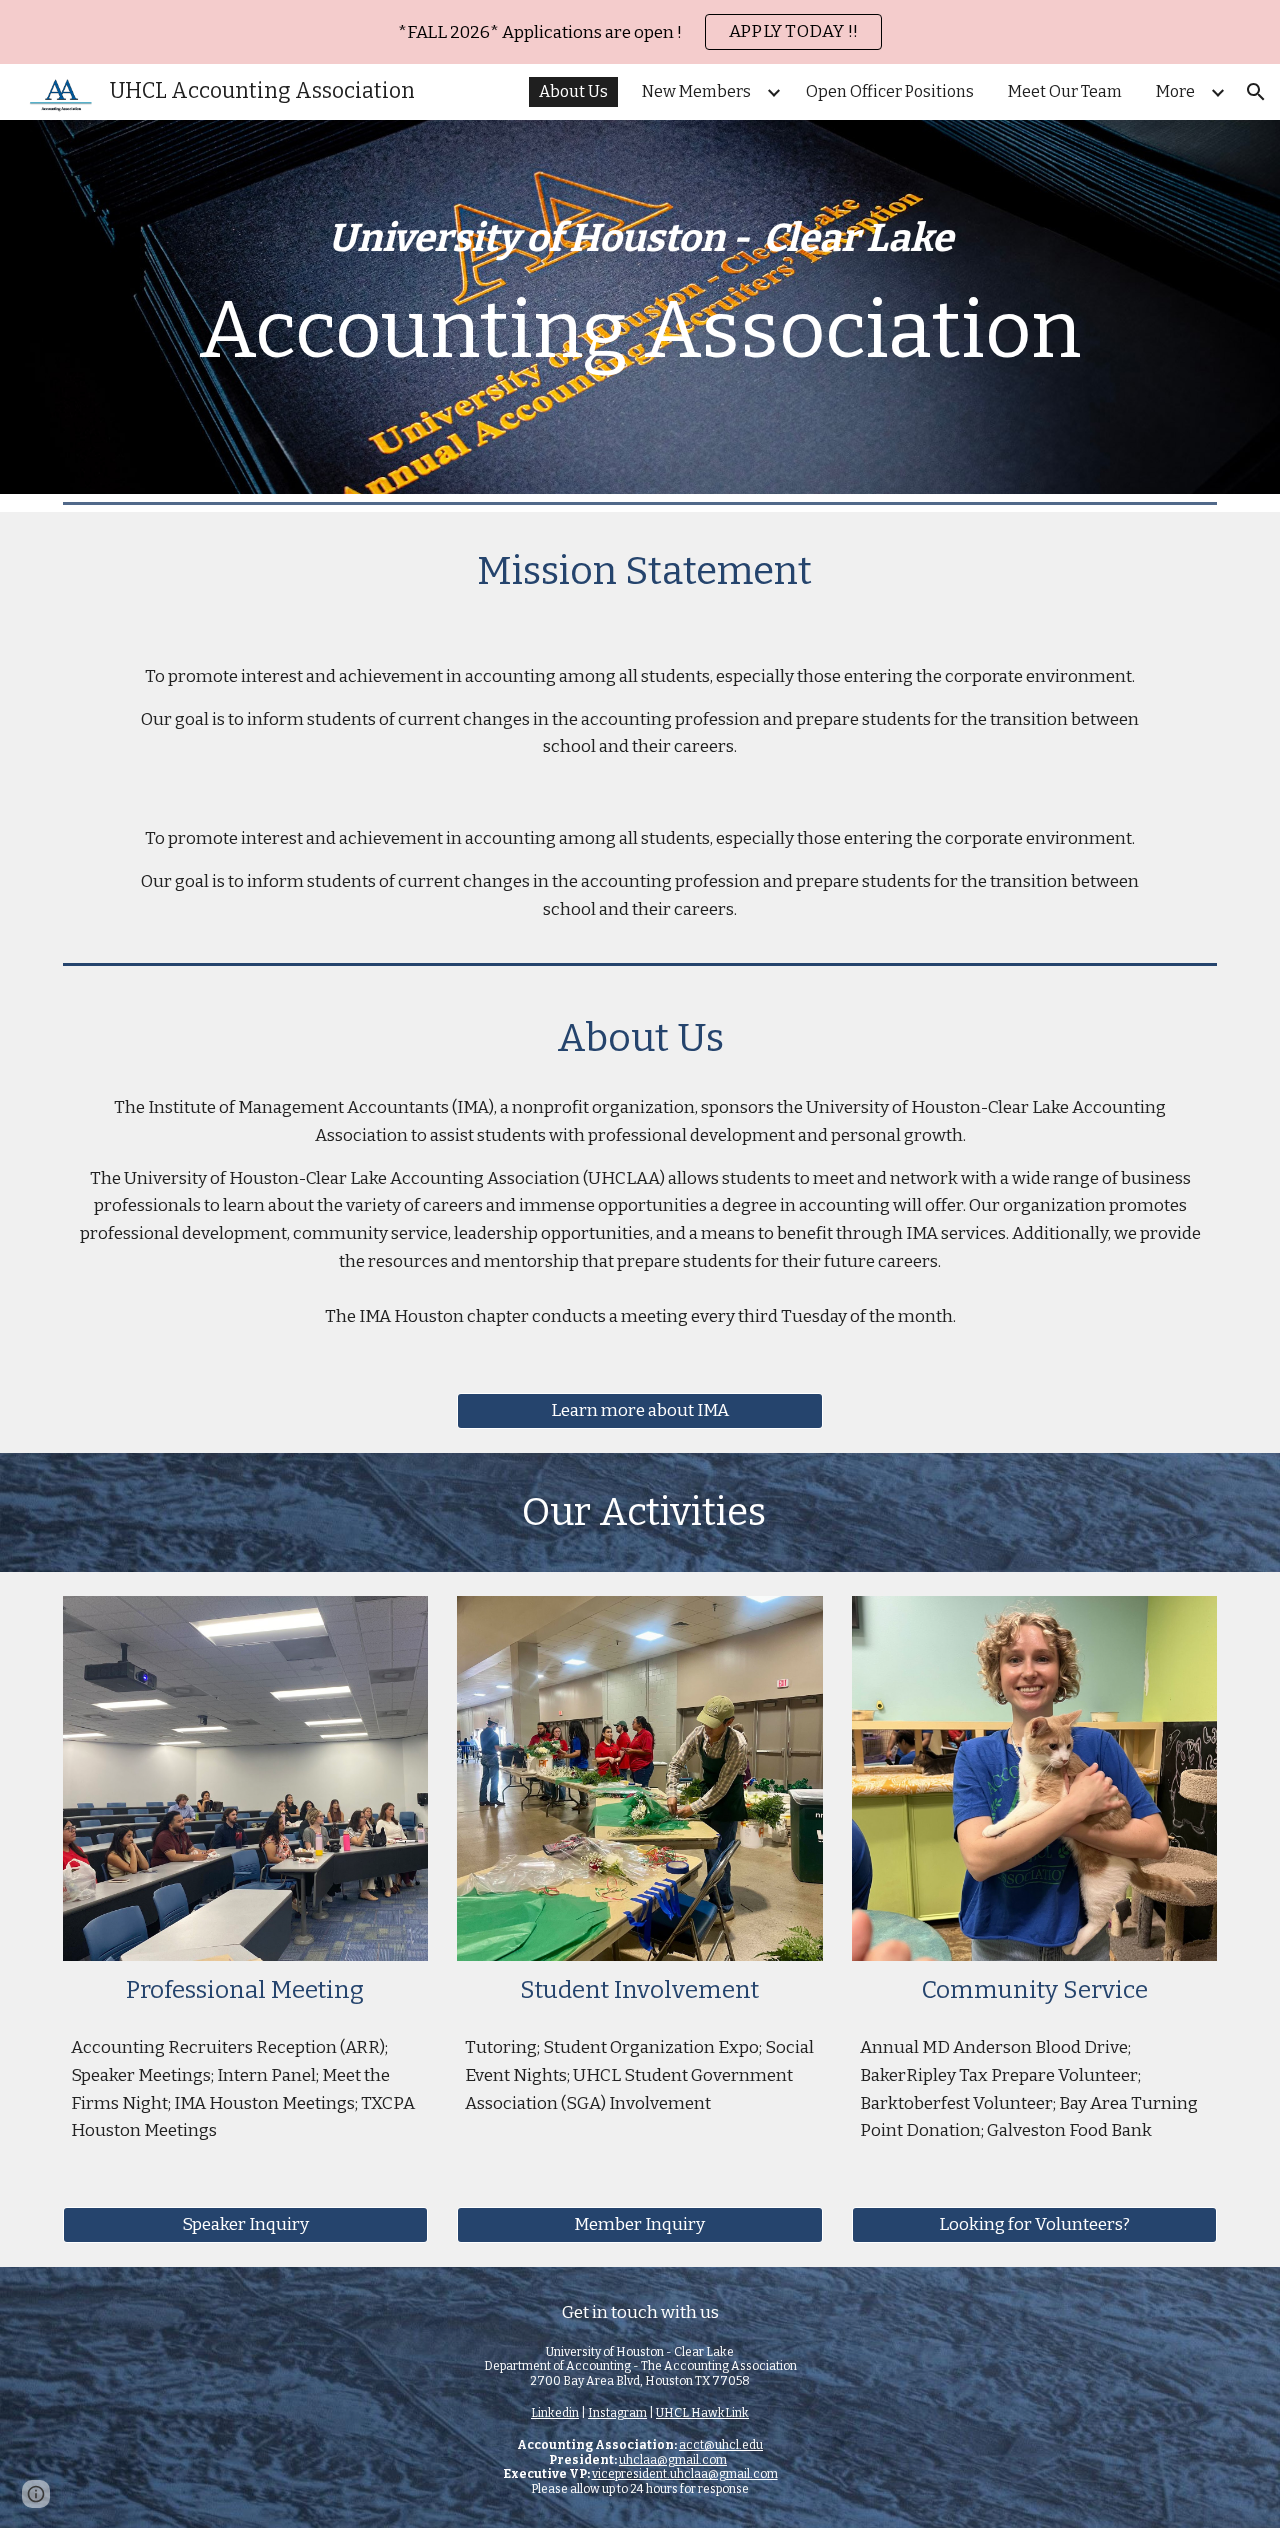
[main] (640, 307)
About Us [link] (573, 91)
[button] (1256, 92)
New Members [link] (696, 91)
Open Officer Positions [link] (890, 91)
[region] (640, 32)
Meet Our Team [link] (1065, 91)
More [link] (1175, 91)
